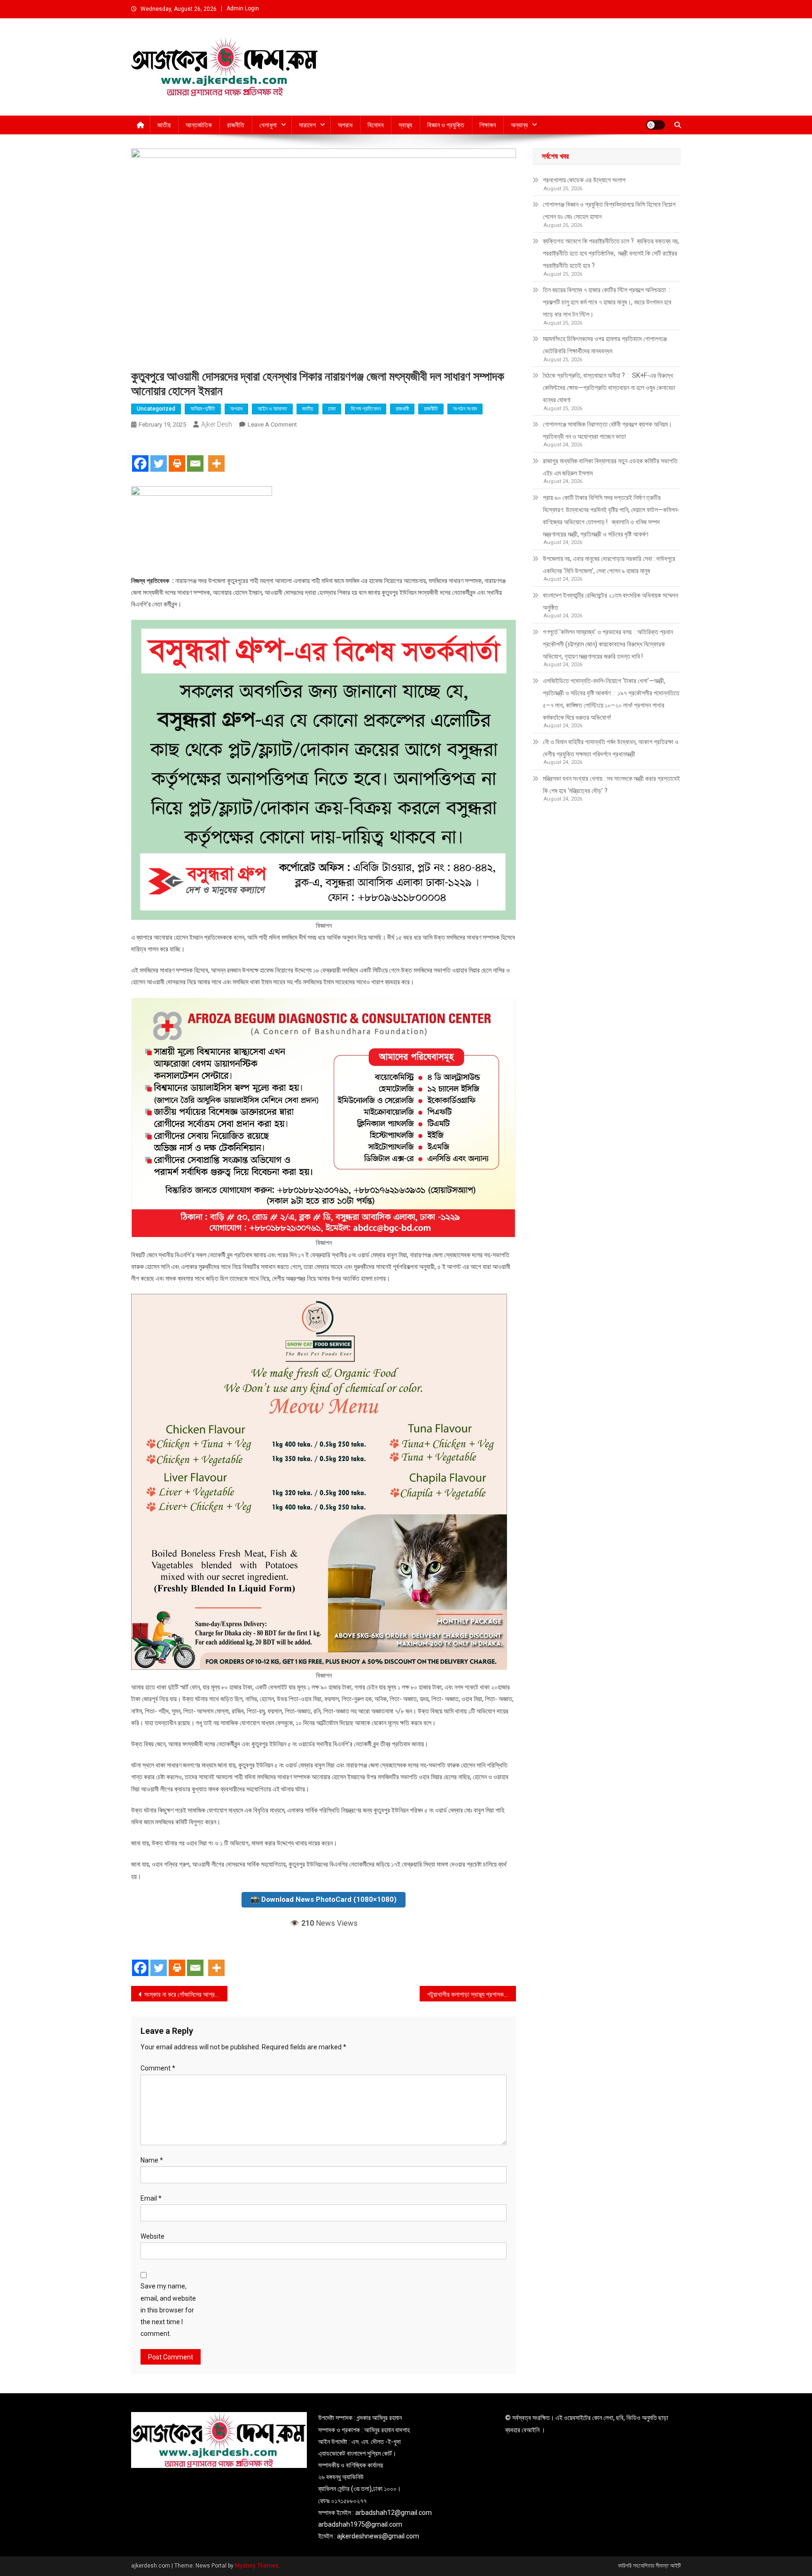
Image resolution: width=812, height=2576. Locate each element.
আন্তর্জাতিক (199, 125)
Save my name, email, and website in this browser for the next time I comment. (168, 2310)
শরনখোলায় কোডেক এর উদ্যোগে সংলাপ (584, 180)
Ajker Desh (217, 424)
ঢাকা (332, 409)
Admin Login (243, 8)
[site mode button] (656, 125)
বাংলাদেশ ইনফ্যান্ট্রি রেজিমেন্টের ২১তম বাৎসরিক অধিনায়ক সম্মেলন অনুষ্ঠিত (610, 601)
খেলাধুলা (268, 125)
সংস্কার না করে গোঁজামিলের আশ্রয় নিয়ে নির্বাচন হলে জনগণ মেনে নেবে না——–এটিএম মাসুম (186, 1994)
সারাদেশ (307, 125)
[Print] (177, 455)
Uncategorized (156, 409)
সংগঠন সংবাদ (465, 409)
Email (151, 2198)
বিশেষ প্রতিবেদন (366, 409)
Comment (158, 2068)
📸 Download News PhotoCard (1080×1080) (324, 1899)
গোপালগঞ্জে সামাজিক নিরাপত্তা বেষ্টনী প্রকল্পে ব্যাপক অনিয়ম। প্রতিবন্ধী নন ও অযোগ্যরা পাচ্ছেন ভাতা (607, 430)
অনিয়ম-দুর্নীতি (203, 409)
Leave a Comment (272, 424)
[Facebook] (140, 455)
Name (152, 2160)
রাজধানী (402, 409)
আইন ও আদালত (272, 409)
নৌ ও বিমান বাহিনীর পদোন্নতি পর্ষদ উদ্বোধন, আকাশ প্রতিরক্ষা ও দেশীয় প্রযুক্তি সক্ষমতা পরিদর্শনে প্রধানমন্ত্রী (611, 748)
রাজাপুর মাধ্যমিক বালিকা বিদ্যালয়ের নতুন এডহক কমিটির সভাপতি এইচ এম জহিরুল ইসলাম (610, 467)
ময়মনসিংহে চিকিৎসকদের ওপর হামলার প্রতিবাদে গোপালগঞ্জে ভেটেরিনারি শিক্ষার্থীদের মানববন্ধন (605, 345)
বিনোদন (375, 125)
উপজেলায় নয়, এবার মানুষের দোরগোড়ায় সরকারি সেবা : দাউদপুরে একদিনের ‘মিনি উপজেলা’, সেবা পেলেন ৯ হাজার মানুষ (609, 565)
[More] (216, 455)
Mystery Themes (257, 2566)
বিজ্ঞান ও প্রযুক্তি (446, 125)
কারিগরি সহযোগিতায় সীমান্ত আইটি (649, 2566)
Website (152, 2236)
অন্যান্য (519, 125)
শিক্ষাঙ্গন (488, 125)
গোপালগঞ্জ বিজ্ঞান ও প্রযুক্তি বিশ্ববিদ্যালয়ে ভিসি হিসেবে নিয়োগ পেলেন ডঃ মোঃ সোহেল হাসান (609, 210)
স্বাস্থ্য (405, 125)
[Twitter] (159, 455)
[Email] (195, 455)
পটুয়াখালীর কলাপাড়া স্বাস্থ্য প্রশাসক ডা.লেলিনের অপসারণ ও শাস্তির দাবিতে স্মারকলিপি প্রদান (472, 1994)
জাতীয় (164, 125)
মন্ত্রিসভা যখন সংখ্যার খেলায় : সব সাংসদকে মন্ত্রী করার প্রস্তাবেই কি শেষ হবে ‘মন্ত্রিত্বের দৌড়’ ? (611, 785)
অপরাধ (345, 125)
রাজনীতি (236, 125)
